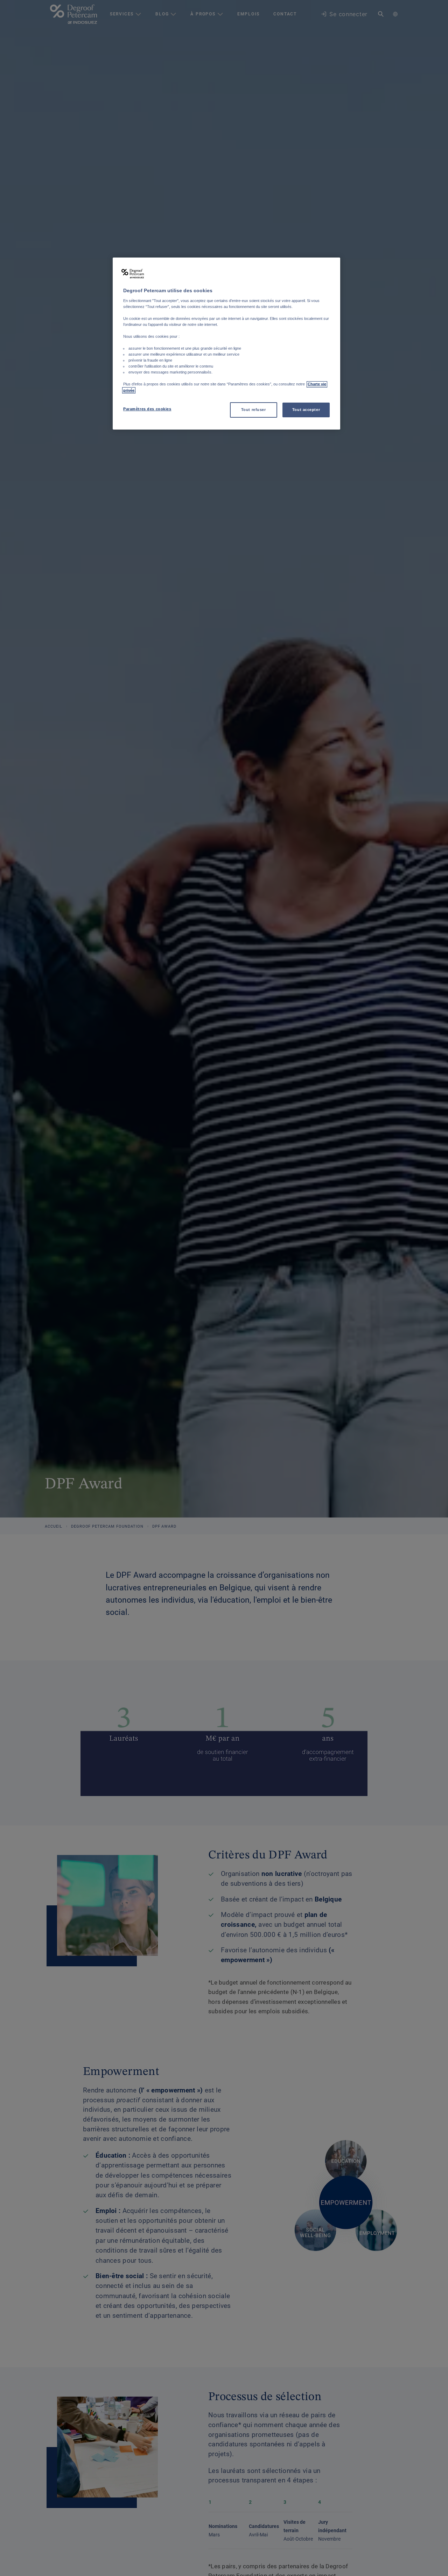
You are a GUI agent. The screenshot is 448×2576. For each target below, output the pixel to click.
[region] (226, 344)
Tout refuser (254, 410)
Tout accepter (306, 410)
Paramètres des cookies (147, 409)
